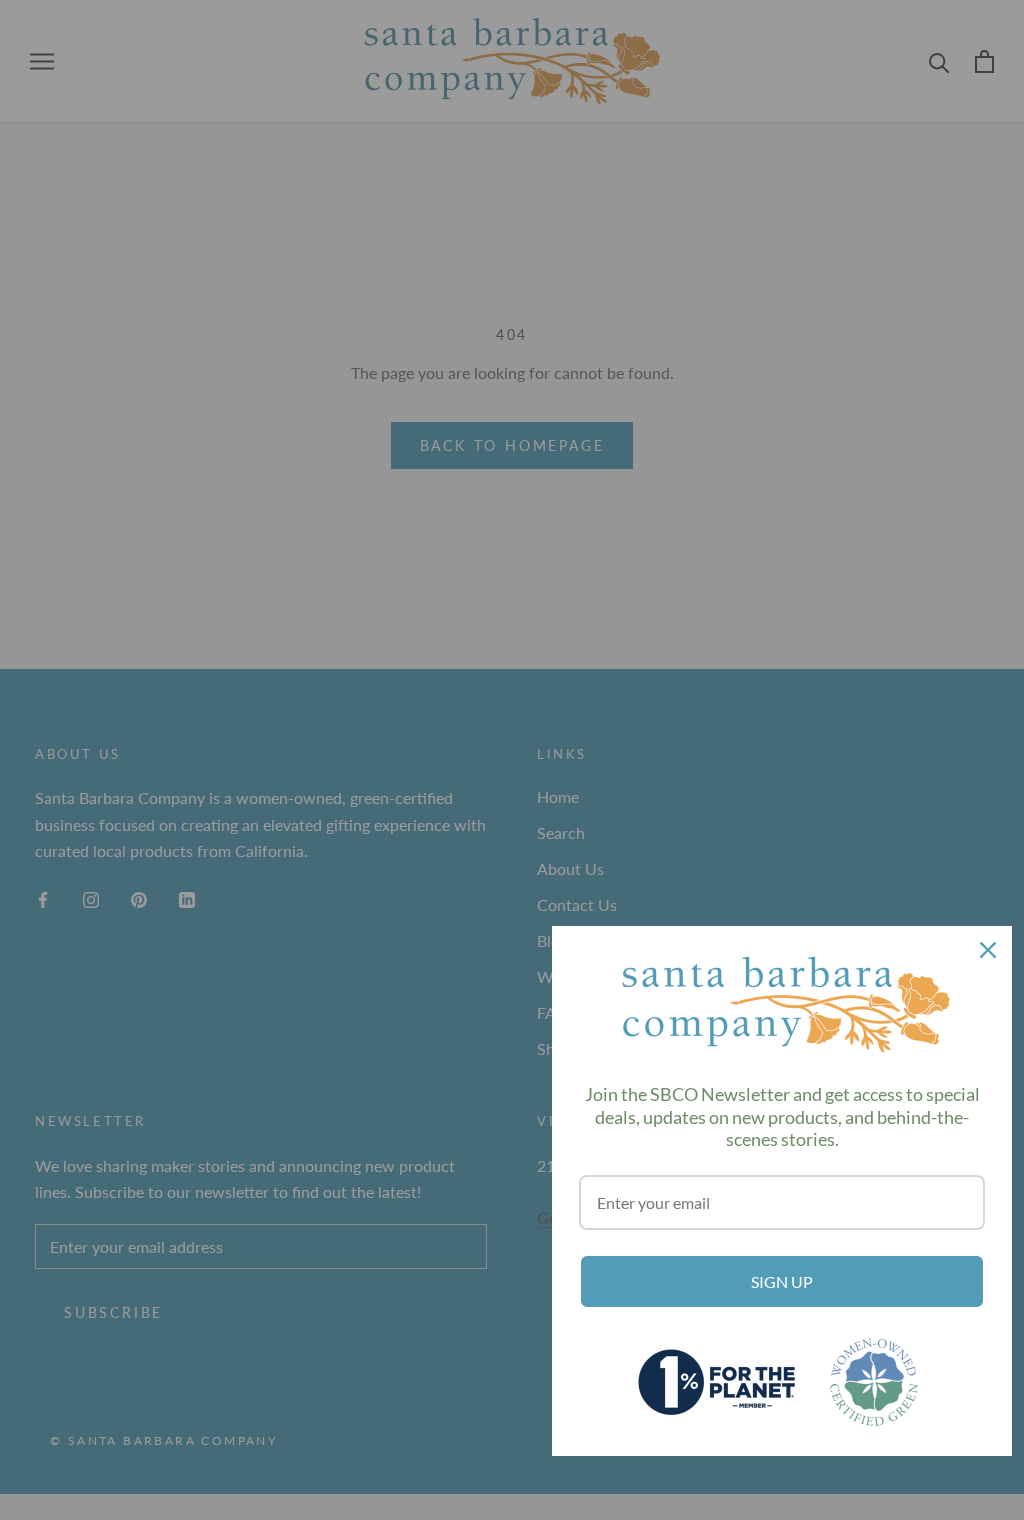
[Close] (988, 950)
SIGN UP (782, 1281)
